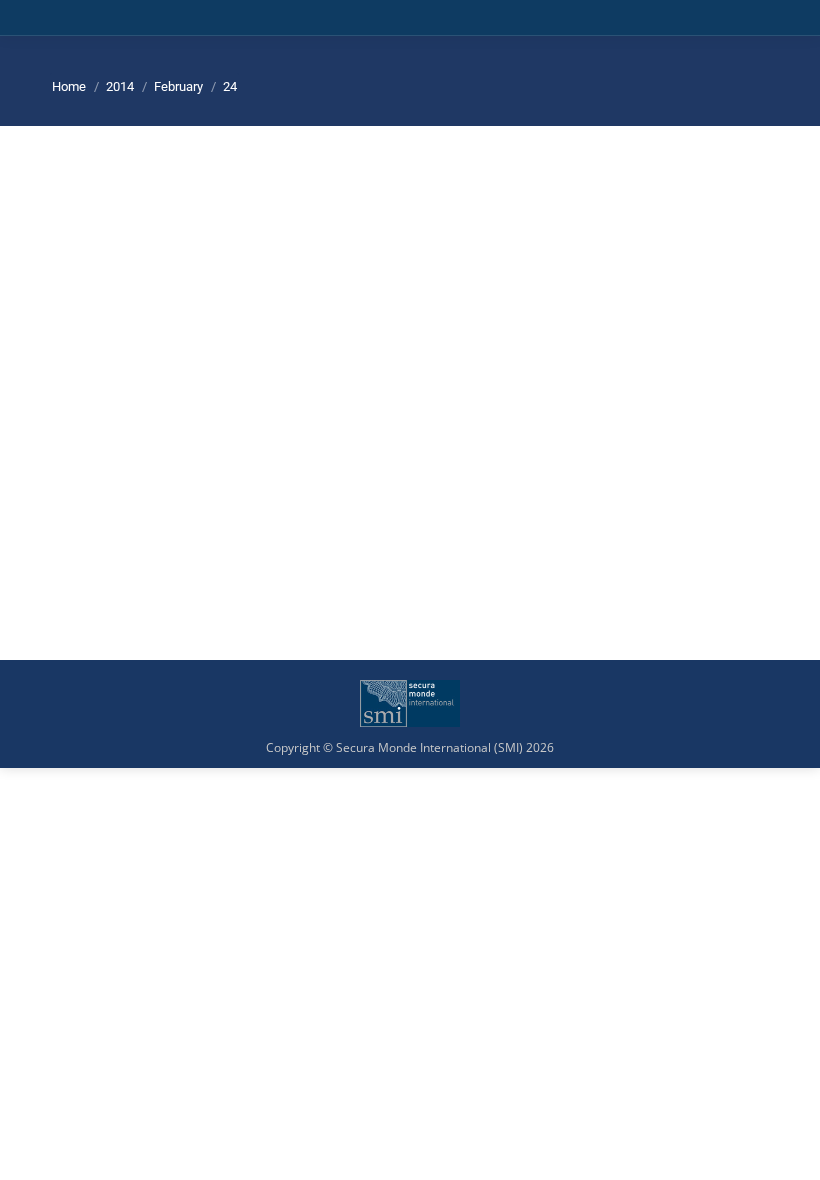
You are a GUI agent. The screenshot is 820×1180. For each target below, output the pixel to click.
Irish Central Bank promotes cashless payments (293, 421)
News (204, 453)
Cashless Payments (129, 453)
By (279, 453)
